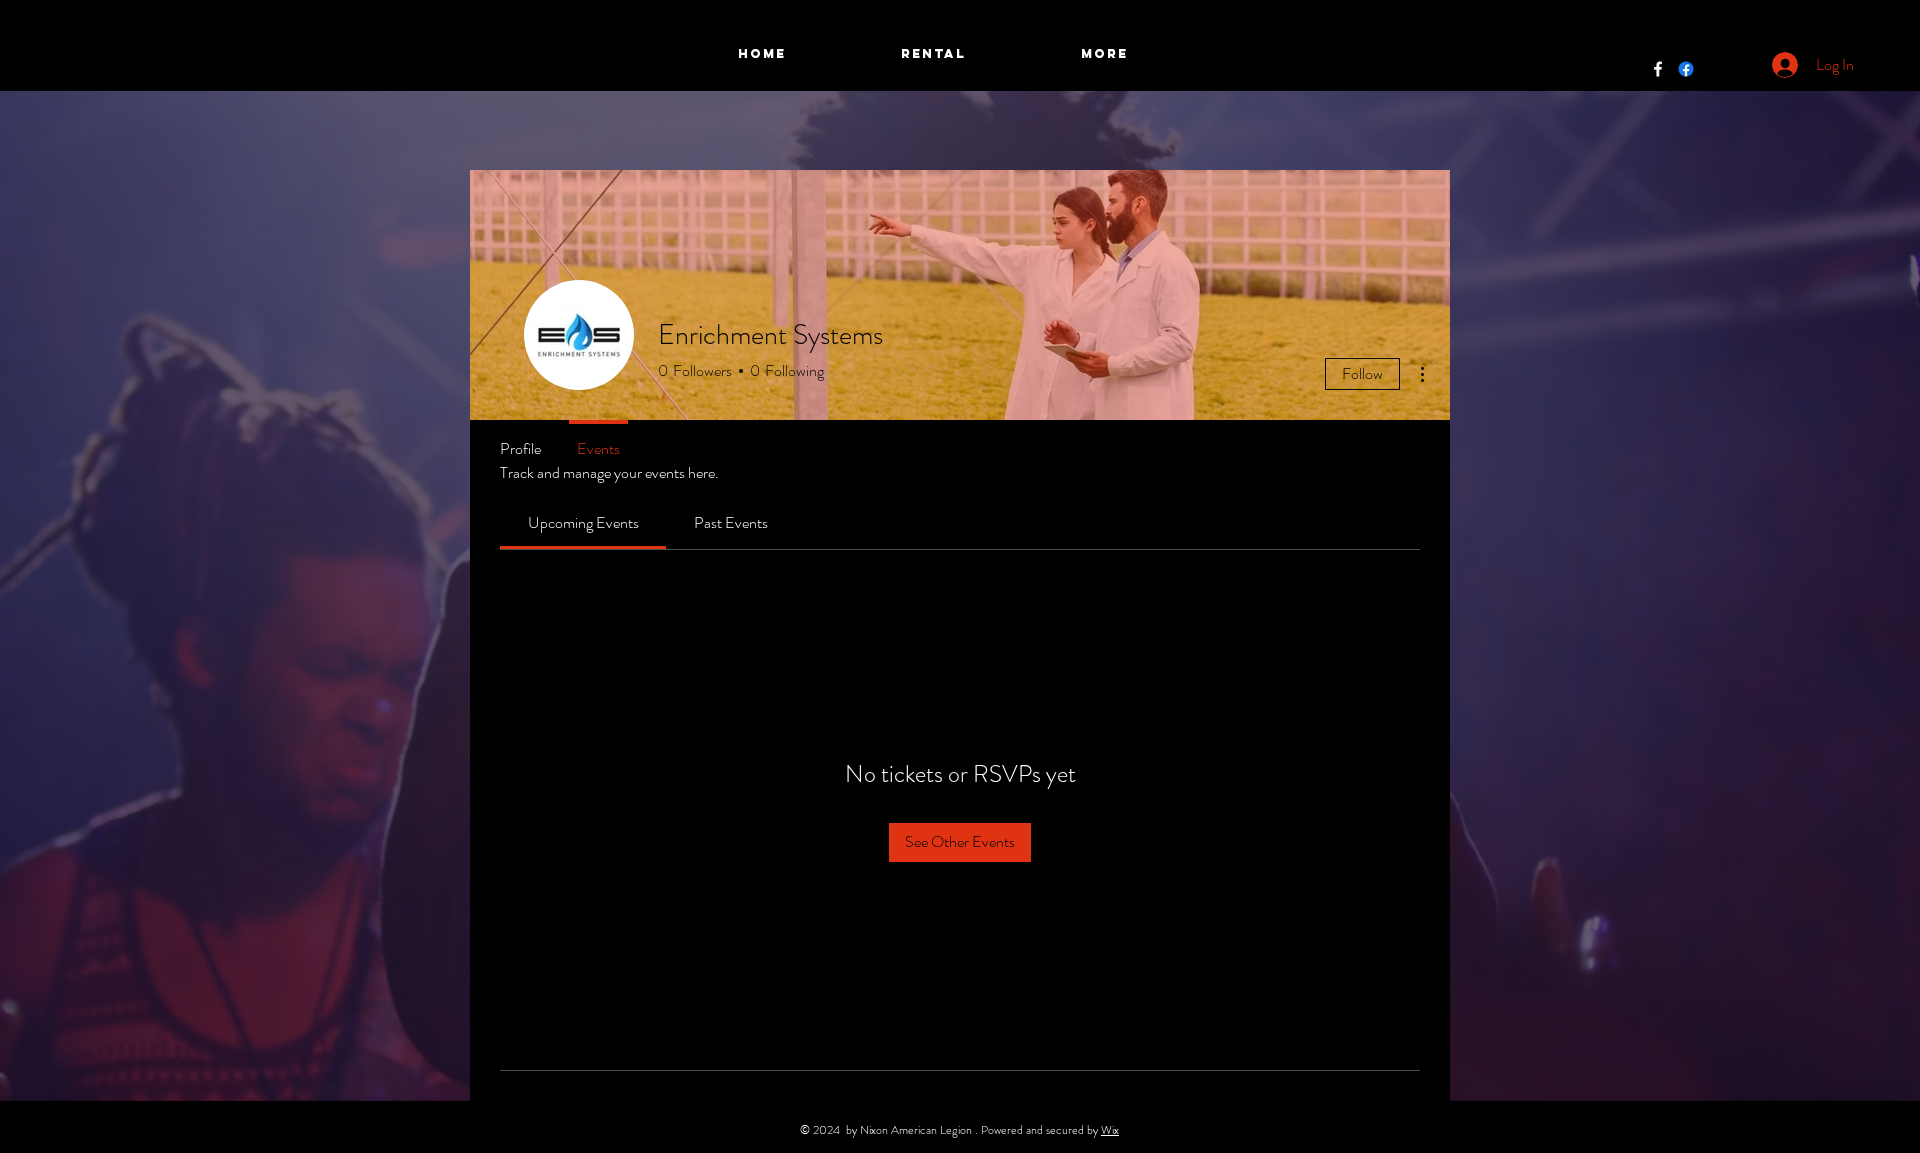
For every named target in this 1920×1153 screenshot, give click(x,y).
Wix (1110, 1130)
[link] (583, 522)
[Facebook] (1658, 69)
